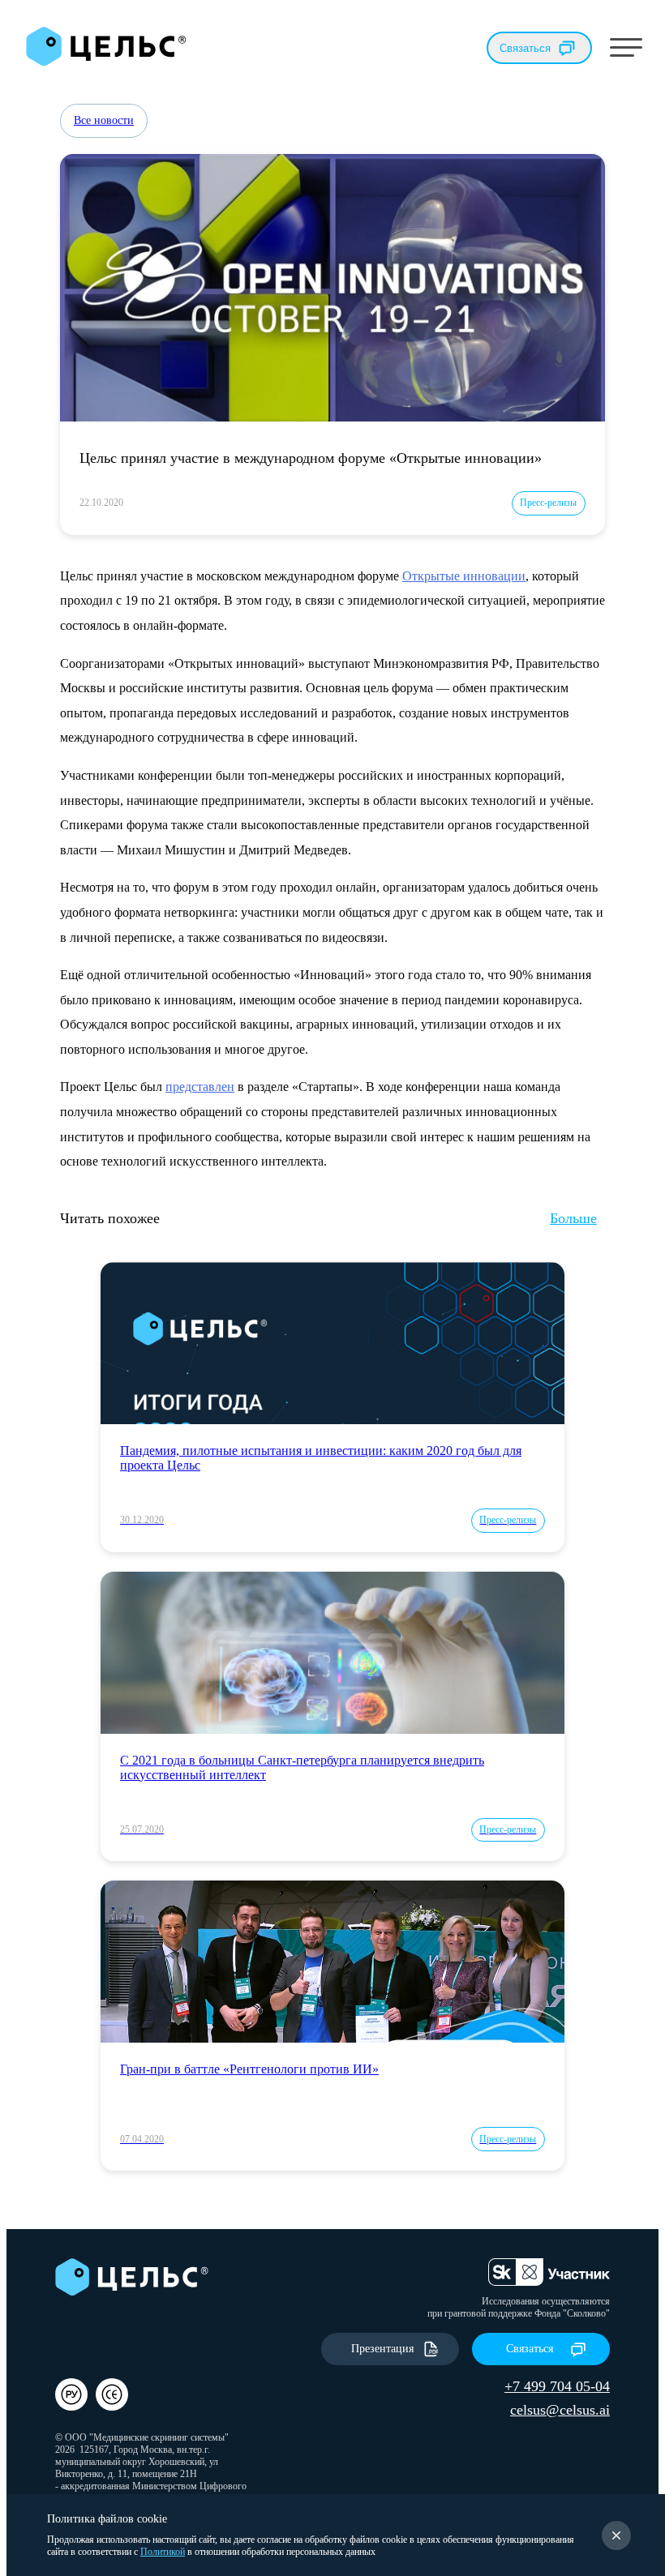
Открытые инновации (464, 576)
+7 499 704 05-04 (557, 2386)
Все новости (104, 120)
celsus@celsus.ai (560, 2410)
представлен (200, 1087)
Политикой (163, 2552)
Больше (573, 1218)
